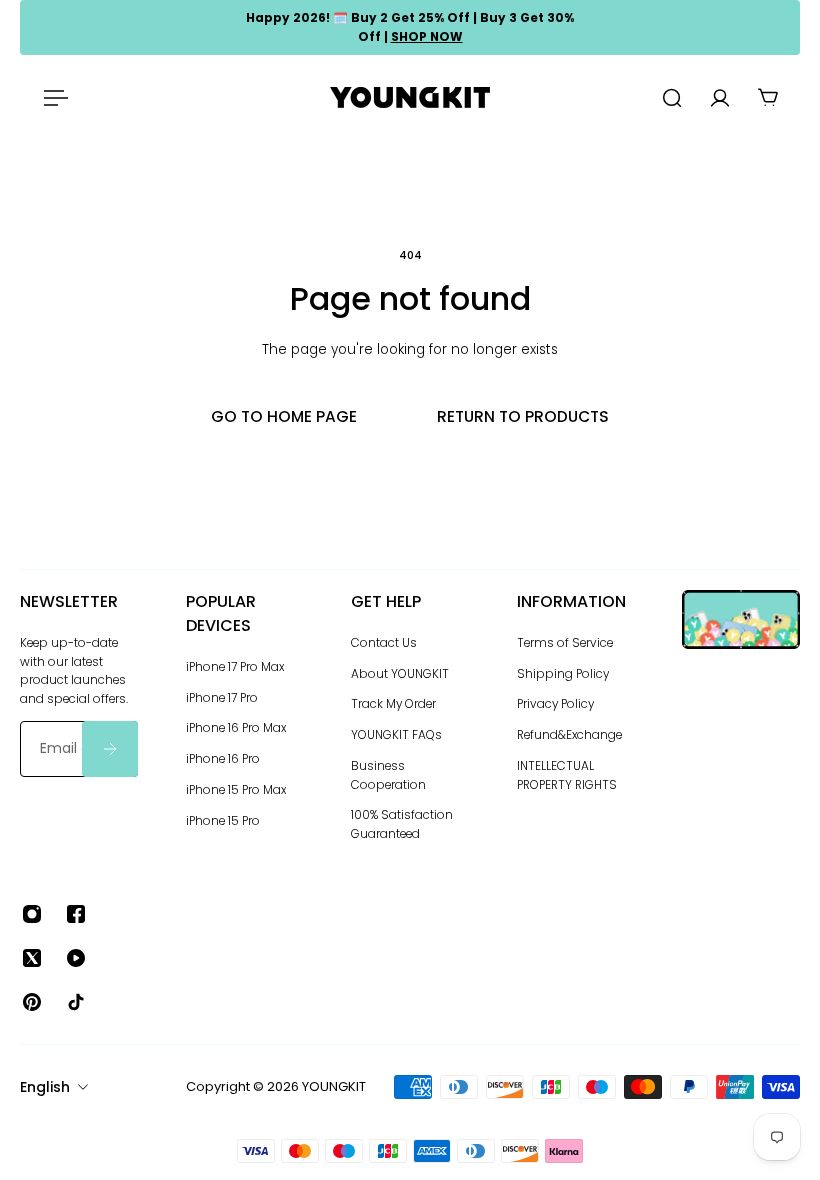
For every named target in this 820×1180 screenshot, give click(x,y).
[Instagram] (32, 914)
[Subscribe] (110, 749)
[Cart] (768, 98)
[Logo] (410, 97)
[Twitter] (32, 958)
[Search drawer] (672, 98)
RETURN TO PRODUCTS (523, 416)
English (45, 1087)
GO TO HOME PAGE (284, 416)
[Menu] (52, 98)
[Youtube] (76, 958)
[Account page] (720, 98)
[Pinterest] (32, 1002)
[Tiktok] (76, 1002)
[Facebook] (76, 914)
